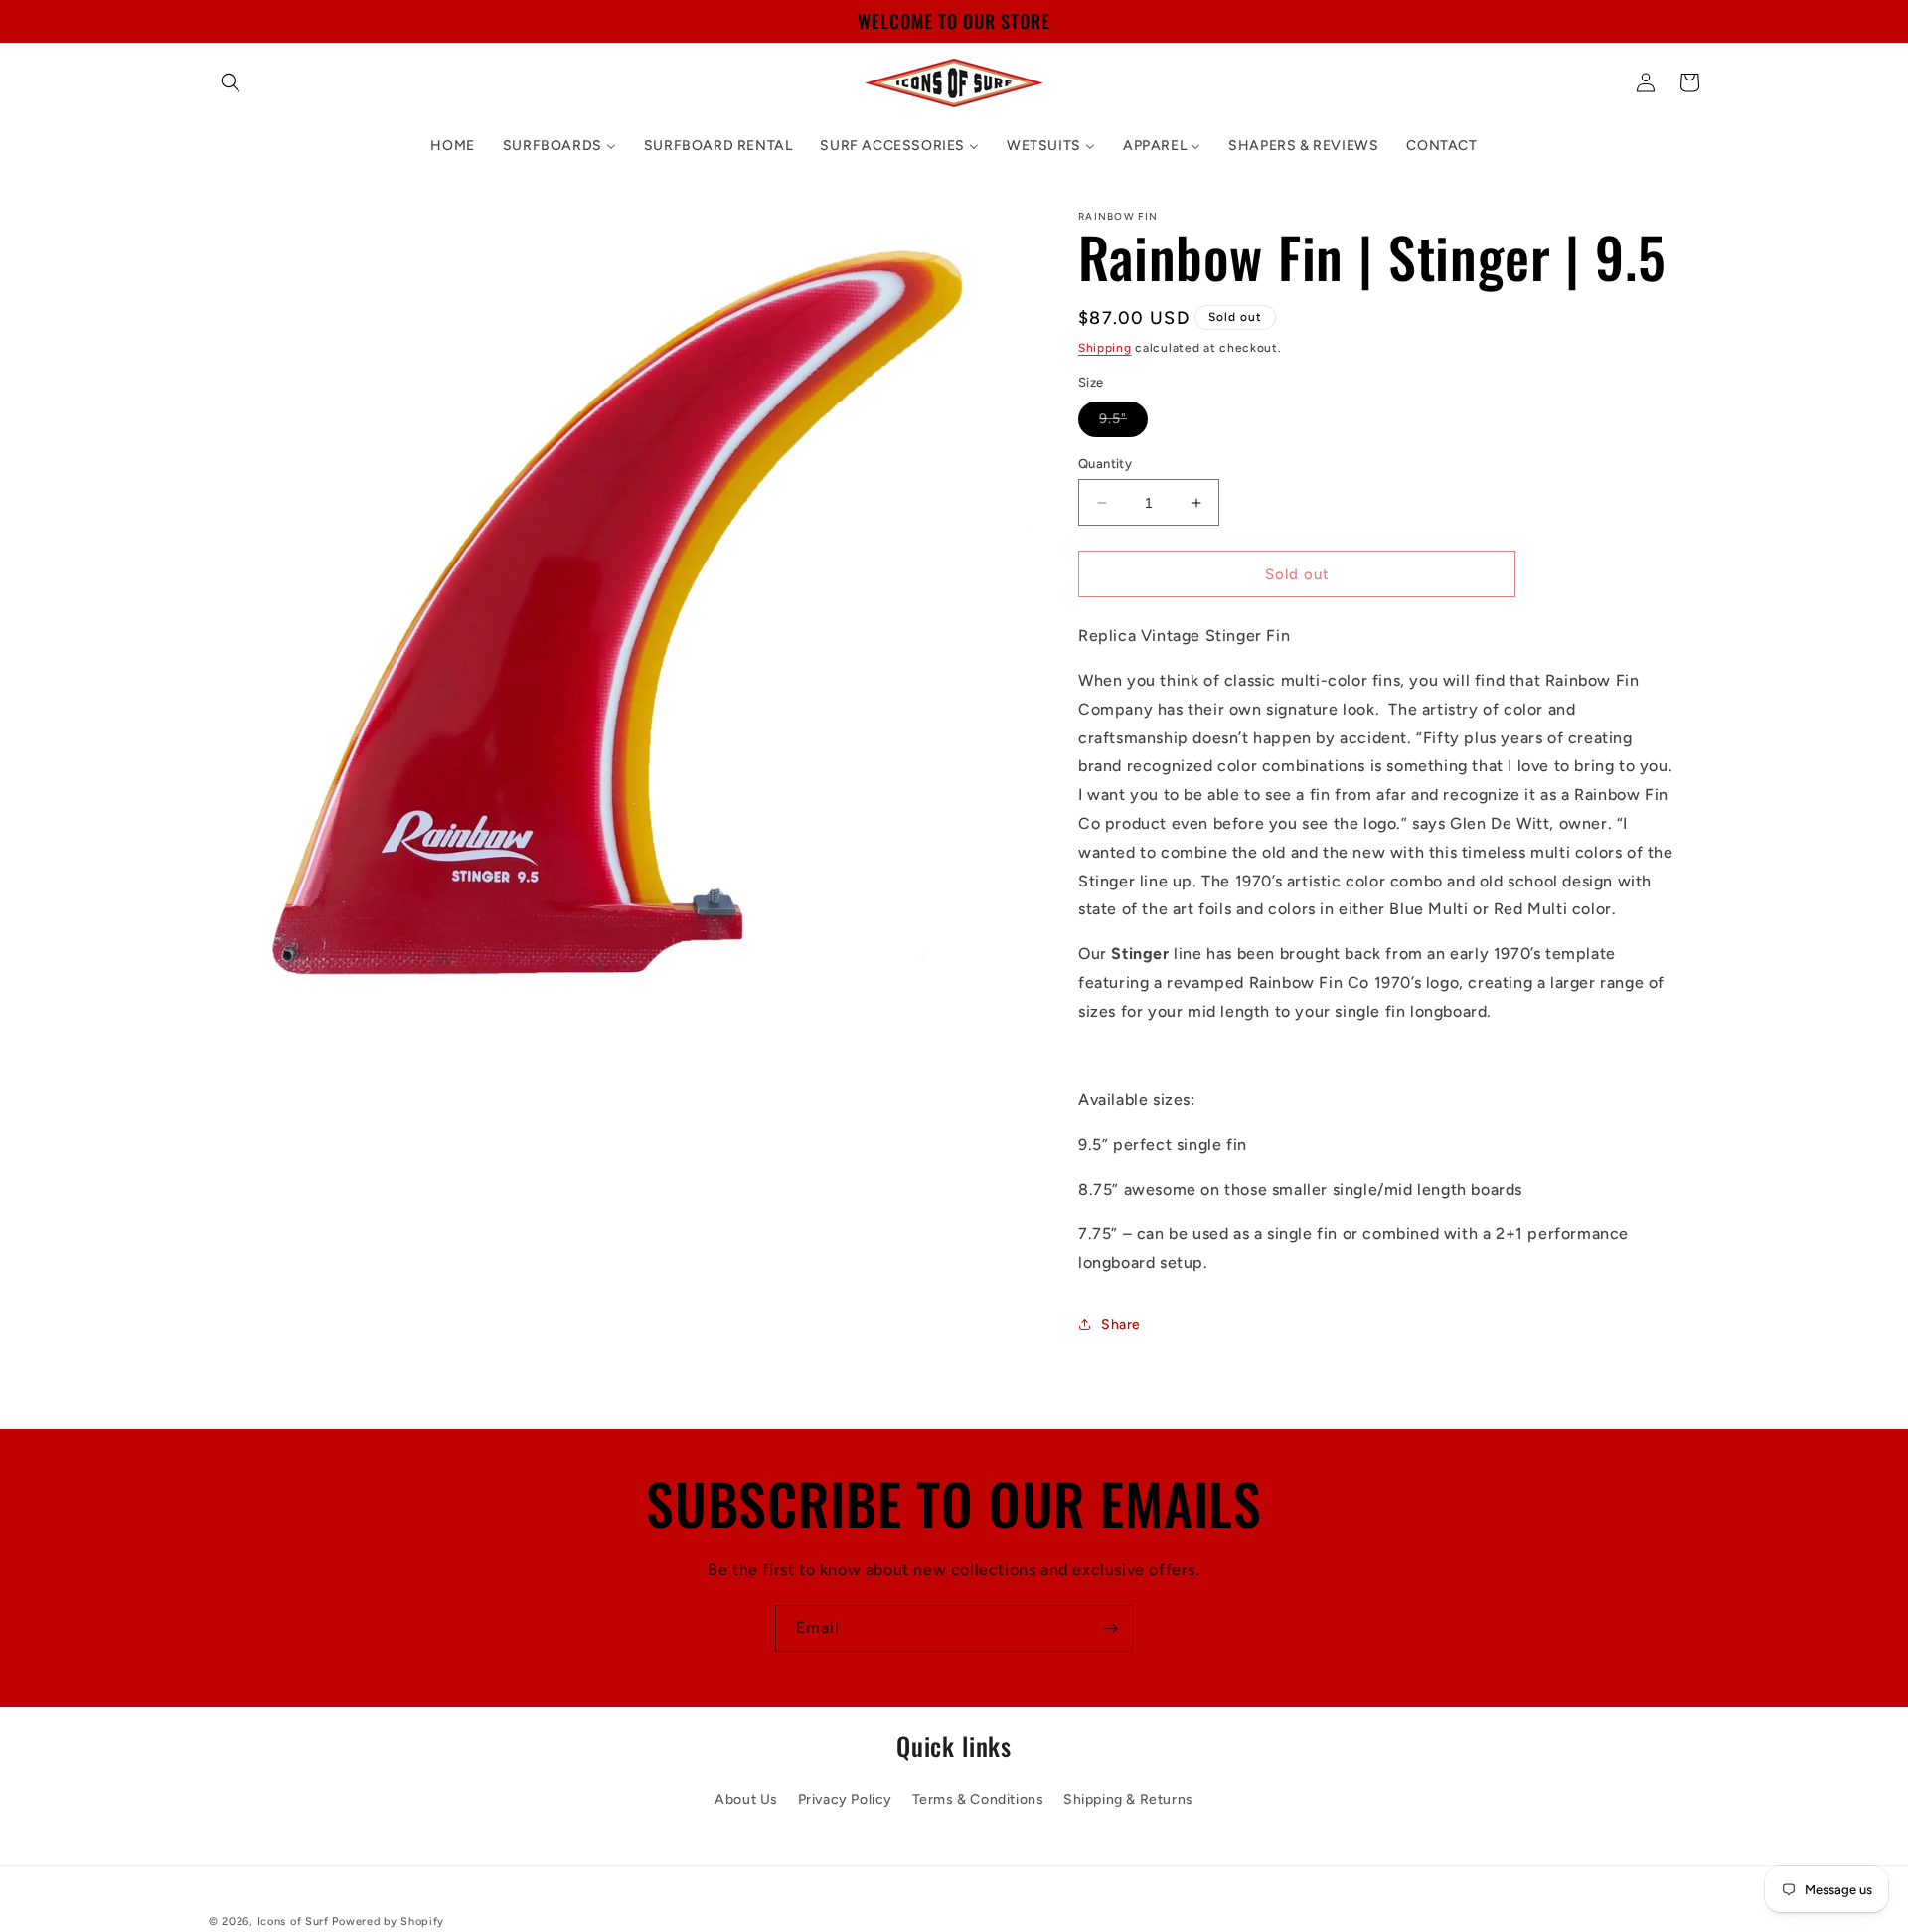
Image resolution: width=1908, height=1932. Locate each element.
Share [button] (1121, 1324)
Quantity (1105, 464)
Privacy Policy (845, 1798)
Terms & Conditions (978, 1798)
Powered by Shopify (388, 1922)
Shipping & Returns (1128, 1798)
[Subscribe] (1110, 1628)
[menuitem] (452, 146)
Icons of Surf (293, 1922)
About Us (746, 1798)
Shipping (1105, 348)
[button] (231, 82)
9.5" (1123, 423)
